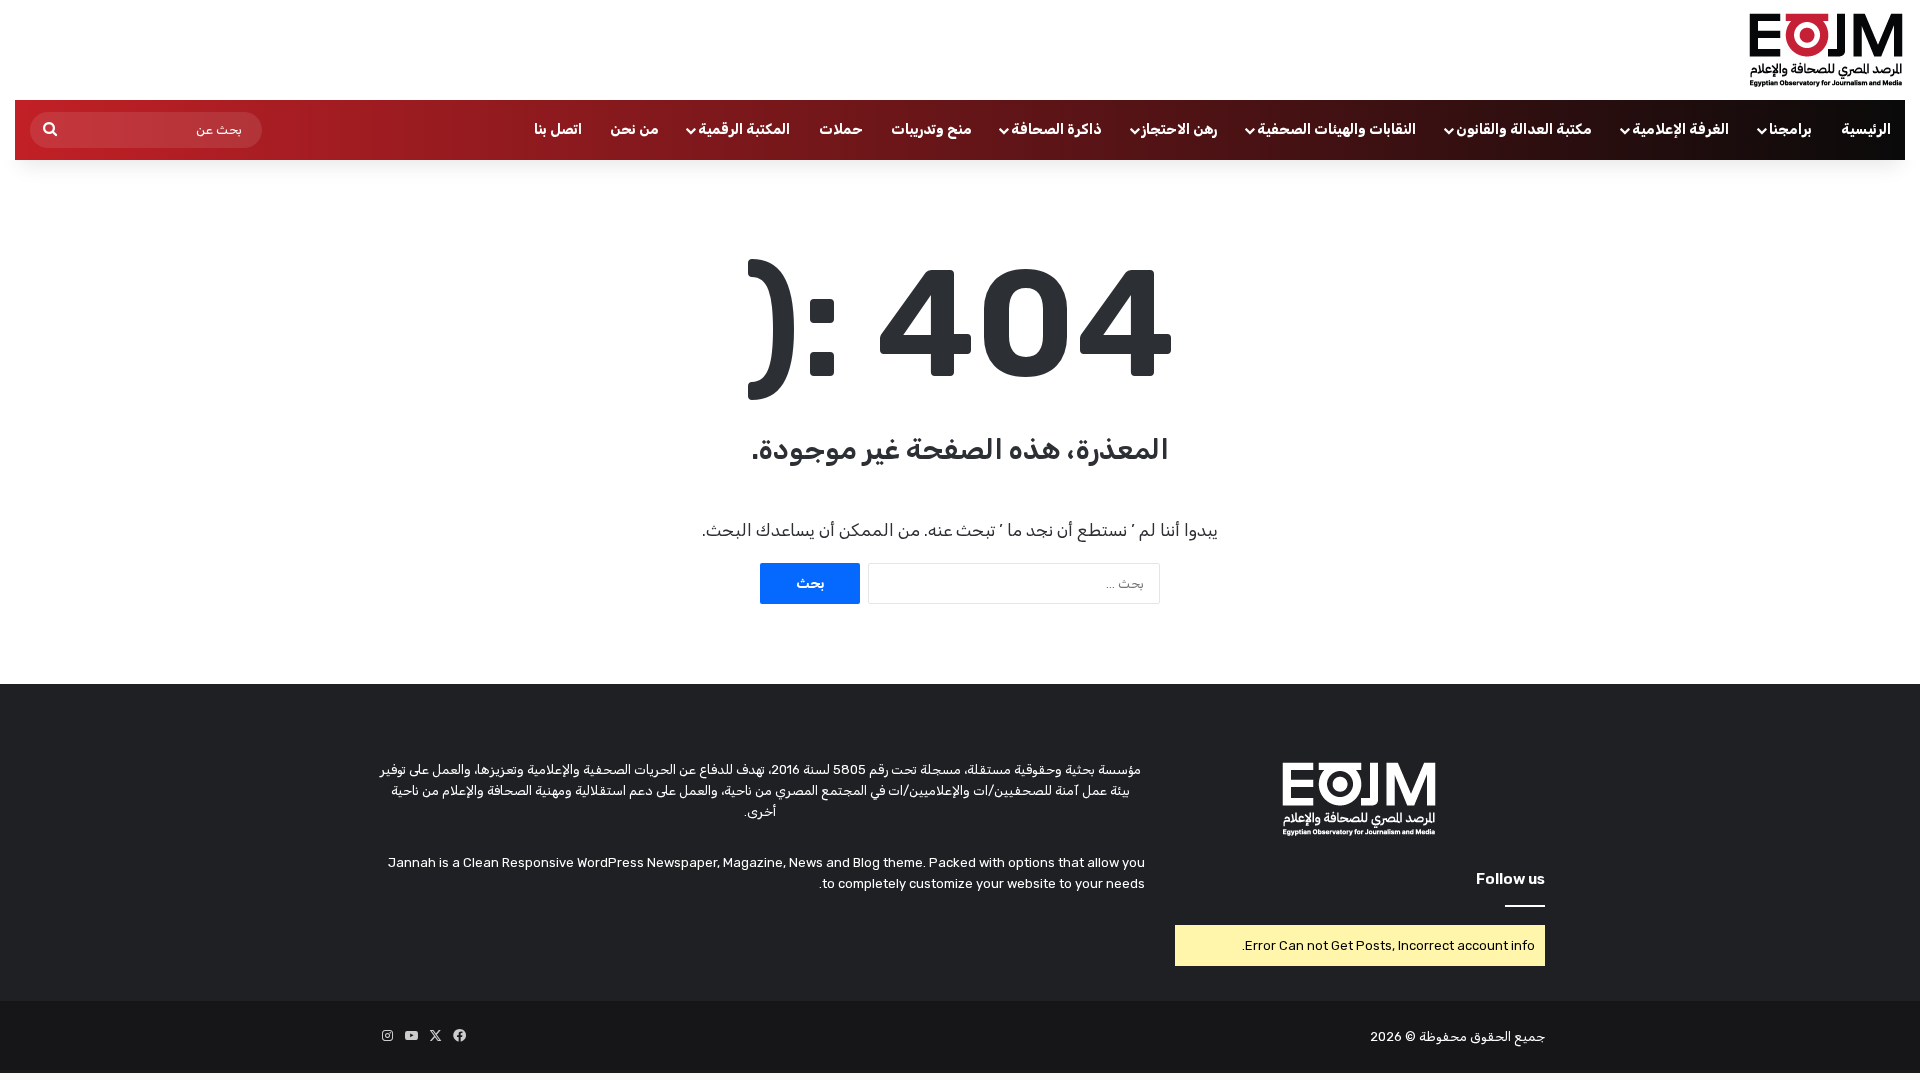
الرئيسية (1866, 129)
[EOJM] (1827, 50)
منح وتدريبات (931, 129)
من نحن (634, 129)
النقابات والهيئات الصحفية (1336, 129)
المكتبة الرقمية (744, 129)
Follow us (1510, 879)
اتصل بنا (558, 129)
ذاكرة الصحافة (1056, 129)
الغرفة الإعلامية (1680, 129)
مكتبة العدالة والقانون (1524, 129)
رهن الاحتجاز (1179, 129)
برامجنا (1790, 129)
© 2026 (1393, 1036)
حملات (841, 129)
